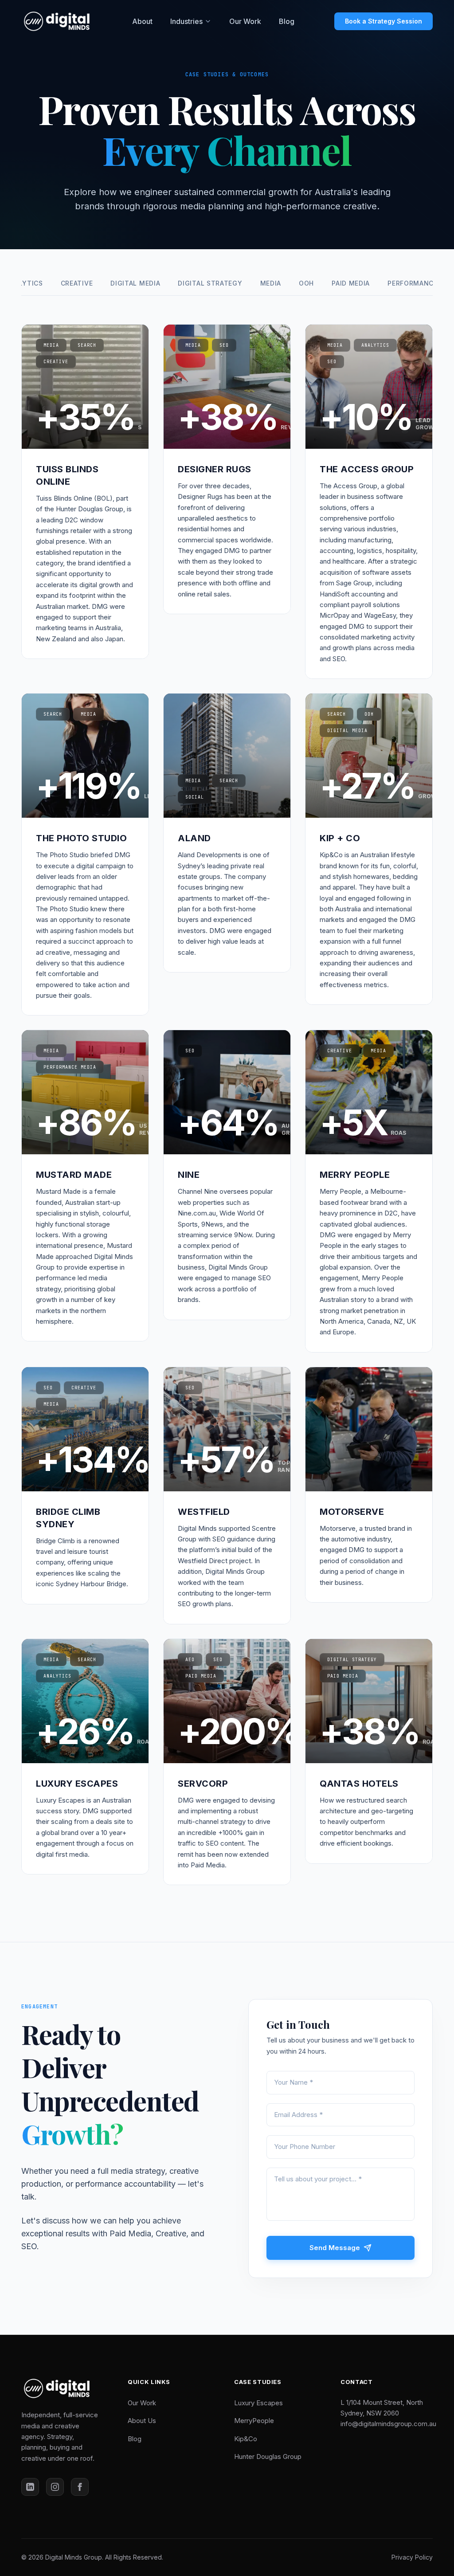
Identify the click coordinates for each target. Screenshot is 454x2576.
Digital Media (135, 283)
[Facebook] (80, 2487)
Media (271, 283)
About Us (142, 2421)
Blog (287, 21)
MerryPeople (254, 2421)
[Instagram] (55, 2487)
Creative (77, 283)
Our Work (245, 21)
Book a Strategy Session (384, 21)
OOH (306, 283)
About (142, 21)
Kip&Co (246, 2439)
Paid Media (351, 283)
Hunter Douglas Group (268, 2456)
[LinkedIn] (30, 2487)
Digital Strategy (210, 283)
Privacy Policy (412, 2557)
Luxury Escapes (258, 2403)
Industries (186, 21)
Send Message (335, 2248)
